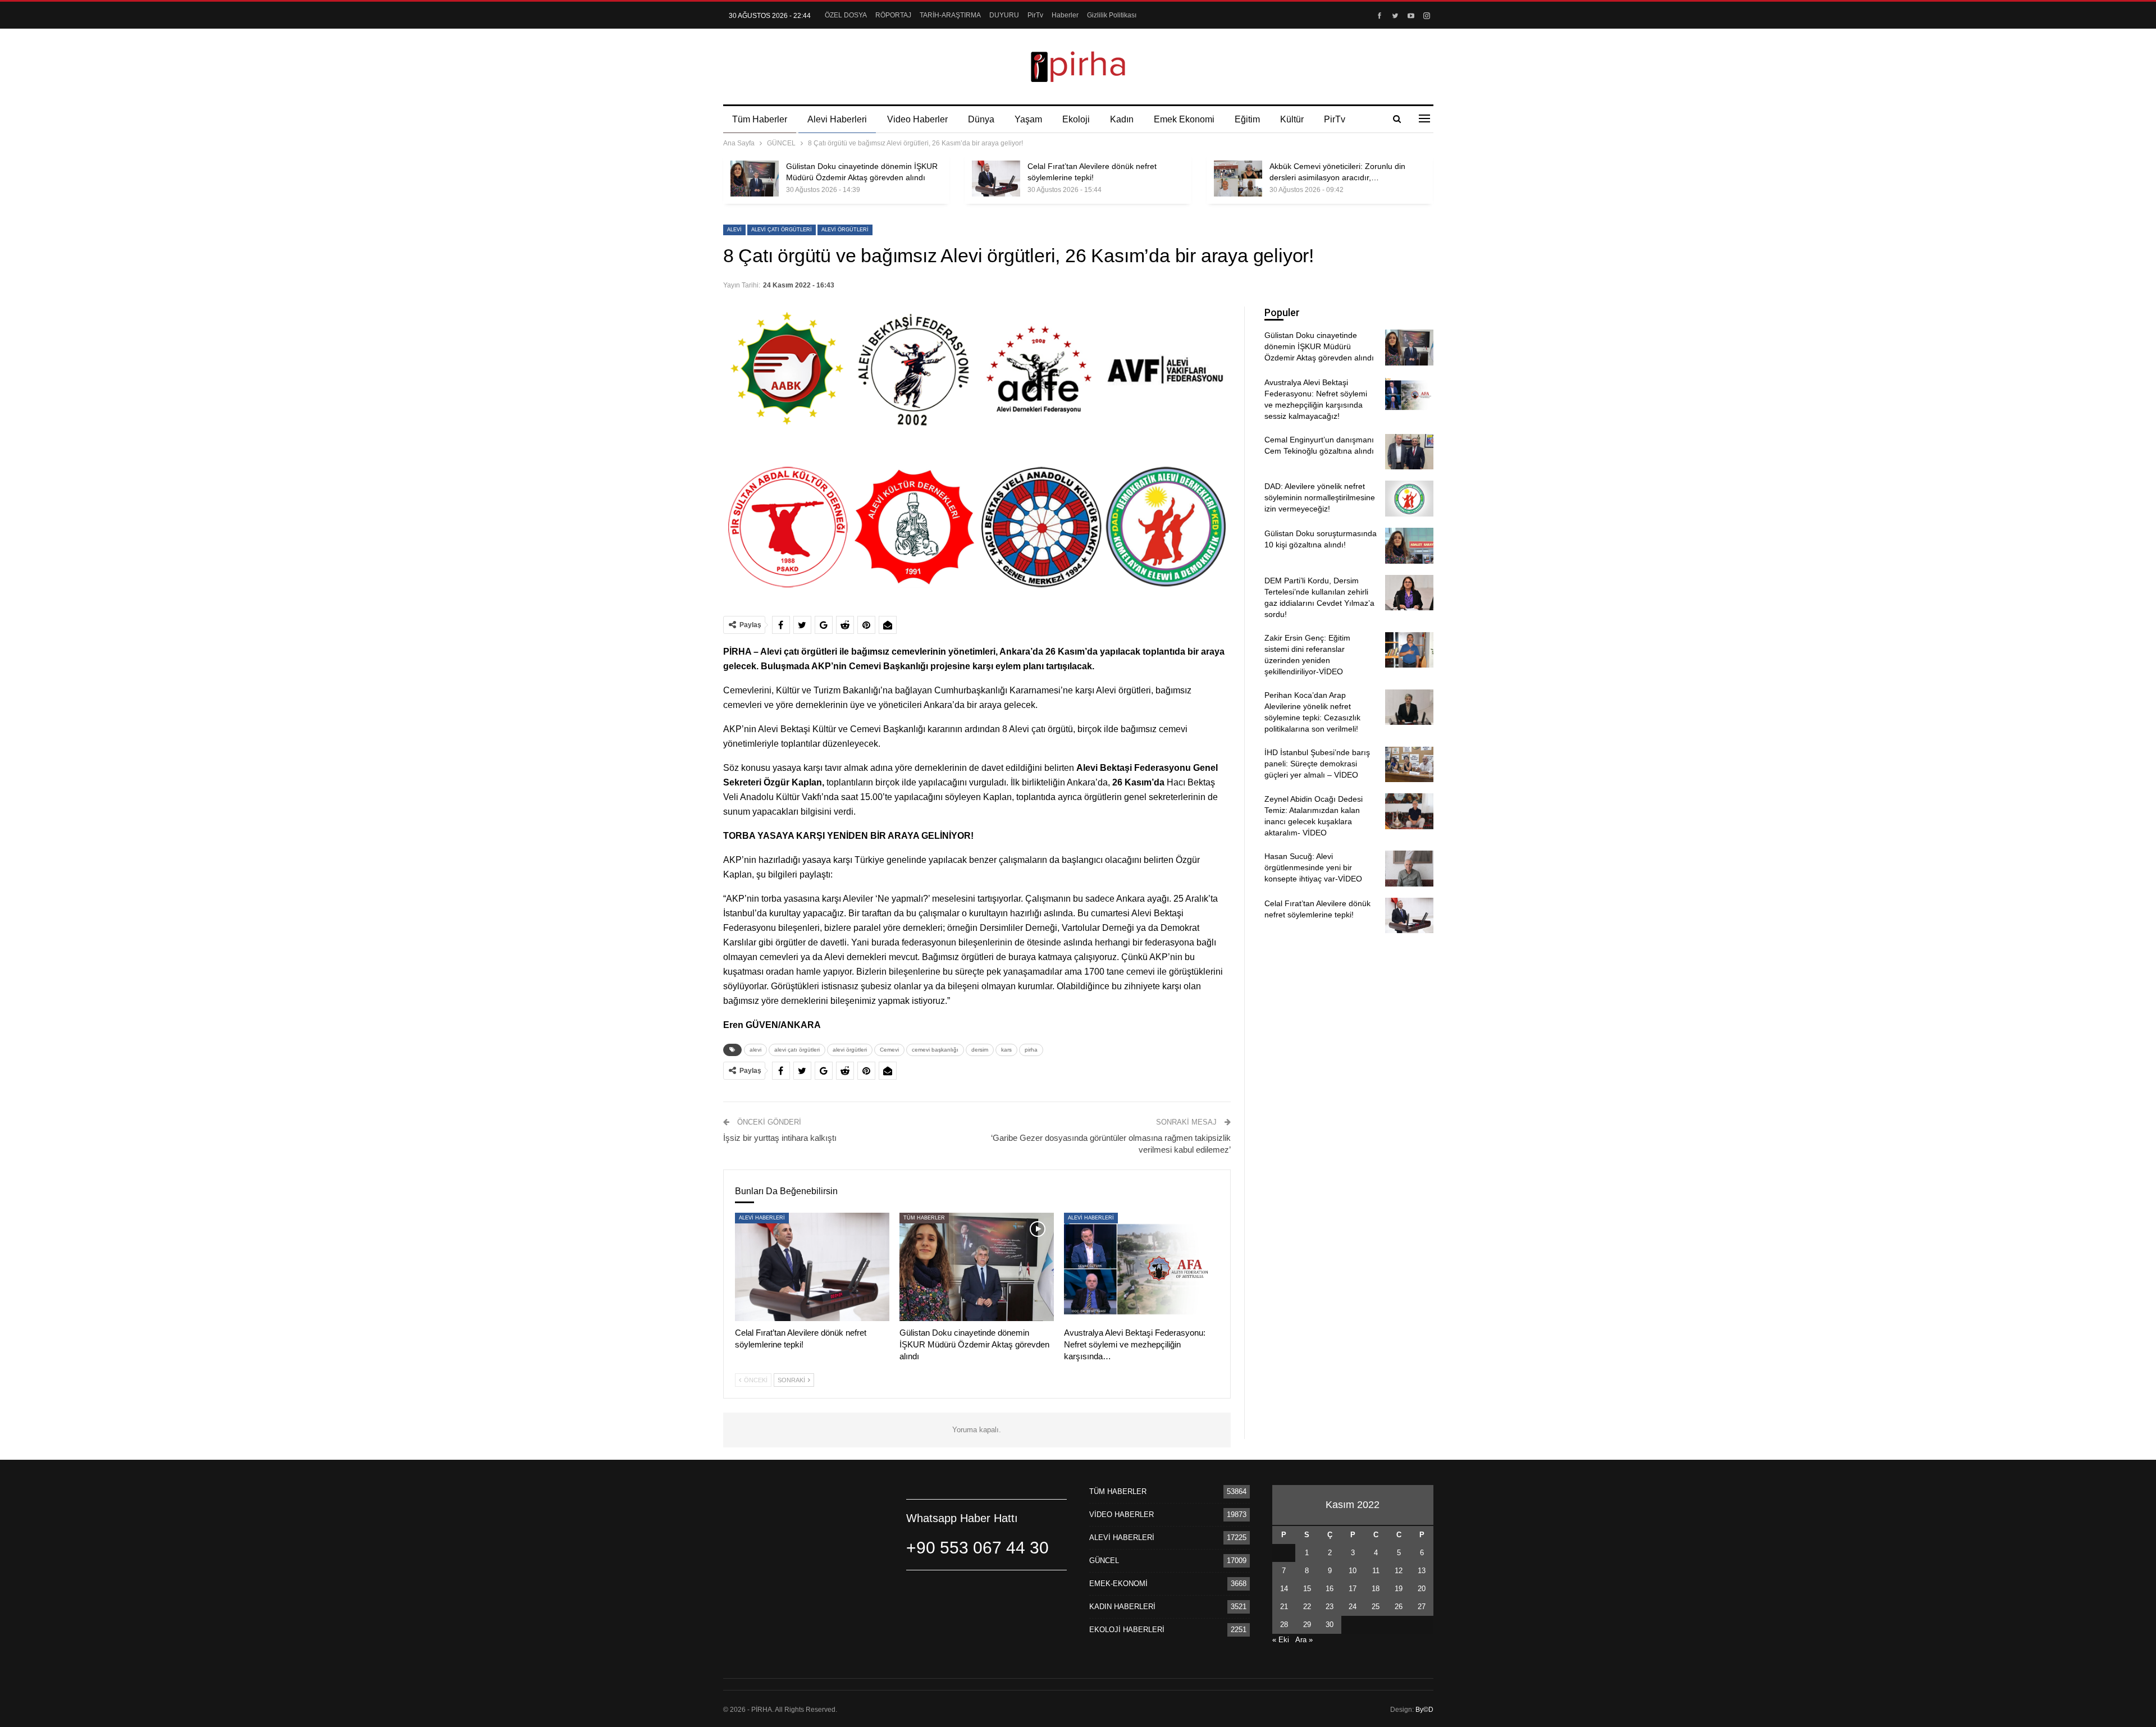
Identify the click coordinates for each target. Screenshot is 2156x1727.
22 (1307, 1607)
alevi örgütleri (845, 230)
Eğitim (1247, 119)
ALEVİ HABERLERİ (762, 1218)
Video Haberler (917, 119)
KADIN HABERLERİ (1122, 1607)
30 (1330, 1625)
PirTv (1035, 15)
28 (1284, 1625)
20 (1422, 1589)
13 (1422, 1571)
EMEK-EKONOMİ (1118, 1584)
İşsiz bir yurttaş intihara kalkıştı (780, 1138)
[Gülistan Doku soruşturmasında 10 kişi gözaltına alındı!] (1409, 546)
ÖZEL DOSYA (846, 15)
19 (1399, 1589)
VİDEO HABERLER (1122, 1514)
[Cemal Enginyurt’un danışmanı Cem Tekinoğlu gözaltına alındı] (1409, 452)
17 (1353, 1589)
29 (1307, 1625)
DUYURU (1004, 15)
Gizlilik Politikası (1112, 15)
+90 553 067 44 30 (977, 1548)
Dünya (981, 119)
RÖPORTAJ (893, 15)
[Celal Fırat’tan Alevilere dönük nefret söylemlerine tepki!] (996, 179)
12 (1399, 1571)
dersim (980, 1050)
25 (1376, 1607)
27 (1422, 1607)
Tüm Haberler (760, 119)
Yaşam (1028, 119)
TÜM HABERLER (924, 1218)
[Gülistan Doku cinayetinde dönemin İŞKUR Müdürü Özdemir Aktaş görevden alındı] (755, 179)
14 (1284, 1589)
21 (1284, 1607)
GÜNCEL (1104, 1561)
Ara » (1304, 1640)
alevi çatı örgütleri (782, 230)
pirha (1031, 1050)
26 (1399, 1607)
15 (1307, 1589)
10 (1353, 1571)
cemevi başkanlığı (935, 1050)
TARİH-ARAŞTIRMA (950, 15)
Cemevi (889, 1050)
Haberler (1065, 15)
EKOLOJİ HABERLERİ (1127, 1630)
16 (1330, 1589)
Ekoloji (1076, 119)
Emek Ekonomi (1184, 119)
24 (1353, 1607)
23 (1330, 1607)
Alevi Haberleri (837, 119)
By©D (1424, 1710)
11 (1376, 1571)
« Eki (1281, 1640)
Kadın (1122, 119)
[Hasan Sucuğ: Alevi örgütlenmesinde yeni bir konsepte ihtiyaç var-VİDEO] (1409, 869)
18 (1376, 1589)
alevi (734, 230)
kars (1006, 1050)
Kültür (1292, 119)
